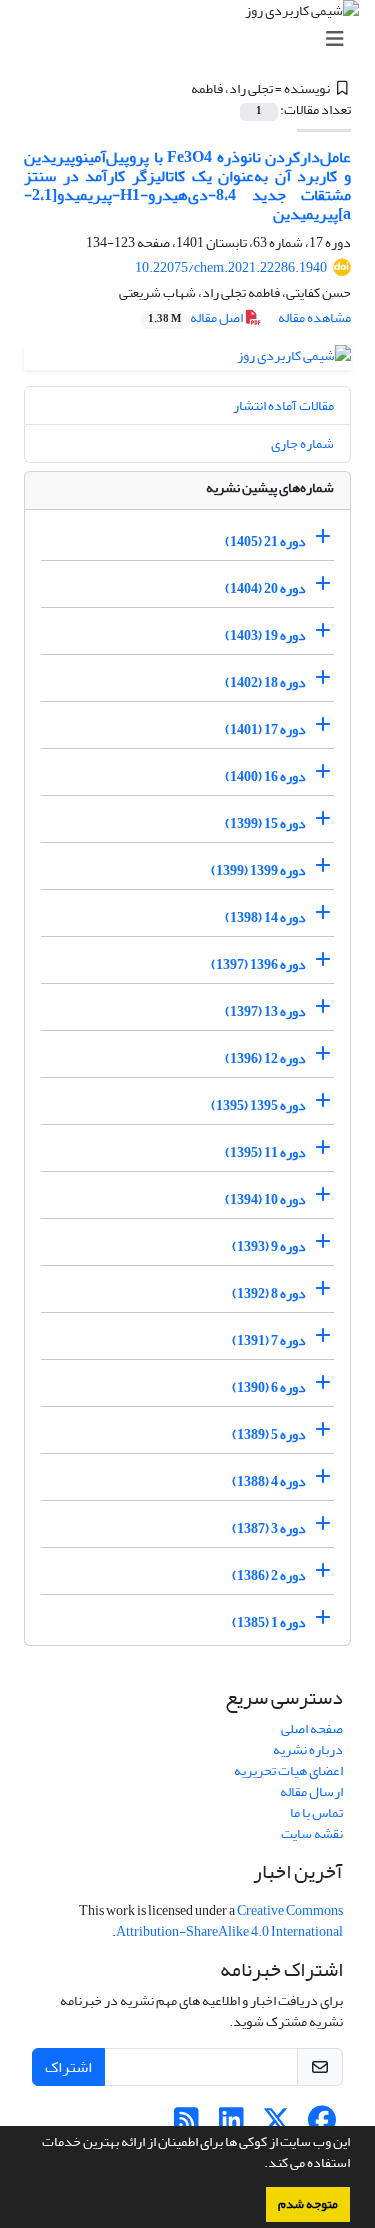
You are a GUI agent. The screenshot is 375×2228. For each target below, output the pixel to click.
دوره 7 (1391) (269, 1340)
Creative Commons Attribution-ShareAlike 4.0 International (229, 1921)
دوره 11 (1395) (265, 1152)
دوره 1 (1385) (269, 1622)
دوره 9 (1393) (269, 1246)
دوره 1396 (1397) (258, 964)
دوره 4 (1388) (269, 1481)
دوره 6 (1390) (269, 1387)
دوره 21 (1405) (265, 541)
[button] (259, 2165)
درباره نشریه (308, 1749)
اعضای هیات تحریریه (288, 1770)
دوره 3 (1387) (269, 1528)
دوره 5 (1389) (269, 1434)
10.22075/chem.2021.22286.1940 (231, 267)
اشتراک (68, 2067)
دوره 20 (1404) (265, 588)
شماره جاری (302, 443)
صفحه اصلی (312, 1728)
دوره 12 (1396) (265, 1058)
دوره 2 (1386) (269, 1575)
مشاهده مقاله (314, 317)
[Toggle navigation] (193, 39)
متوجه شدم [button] (308, 2204)
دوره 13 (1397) (265, 1011)
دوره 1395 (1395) (258, 1105)
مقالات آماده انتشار (283, 405)
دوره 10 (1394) (265, 1199)
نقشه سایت (312, 1833)
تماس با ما (316, 1812)
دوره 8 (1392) (269, 1293)
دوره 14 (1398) (265, 917)
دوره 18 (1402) (265, 682)
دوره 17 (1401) (265, 729)
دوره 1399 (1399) (258, 870)
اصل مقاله (196, 317)
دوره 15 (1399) (265, 823)
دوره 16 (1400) (265, 776)
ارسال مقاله (311, 1791)
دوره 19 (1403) (265, 635)
